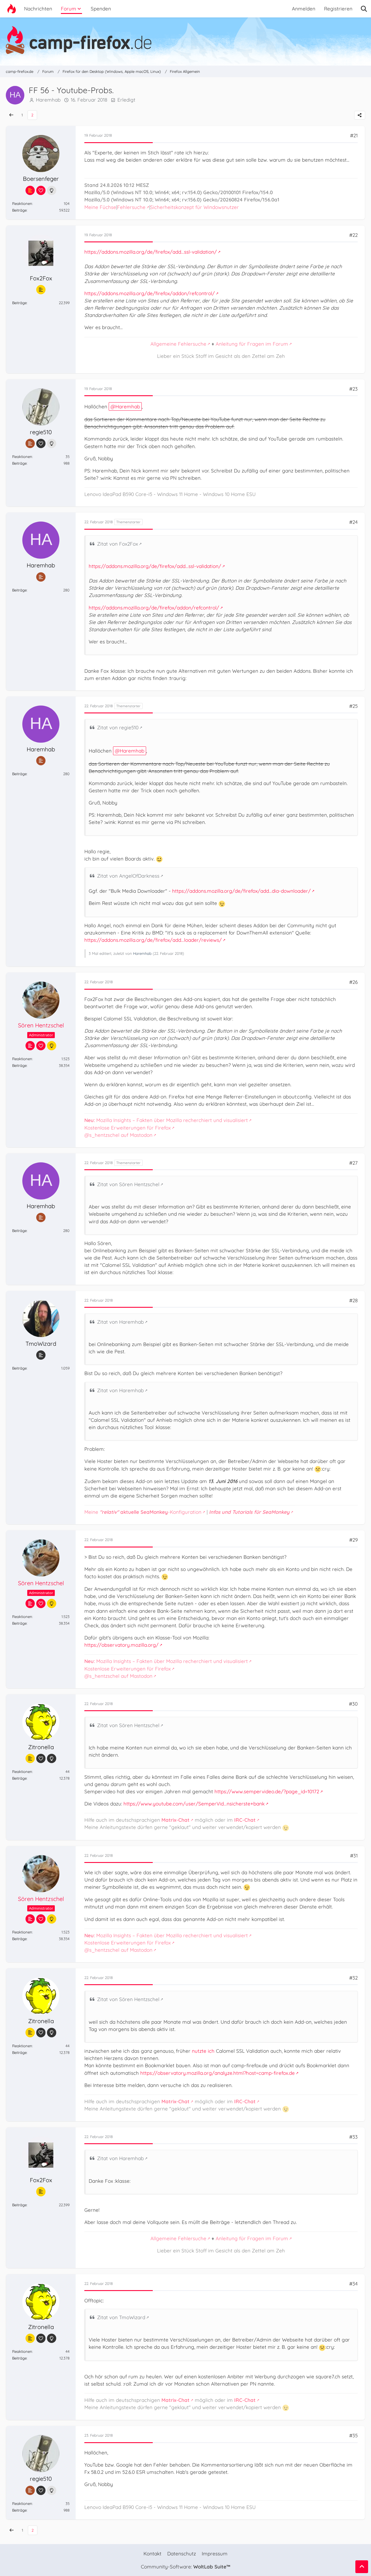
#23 (353, 389)
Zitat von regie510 (118, 727)
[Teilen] (360, 115)
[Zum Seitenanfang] (362, 2567)
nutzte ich (203, 2051)
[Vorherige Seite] (11, 115)
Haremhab (128, 406)
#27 (353, 1163)
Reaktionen (22, 203)
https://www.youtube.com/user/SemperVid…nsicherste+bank (194, 1804)
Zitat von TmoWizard (121, 2317)
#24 (353, 522)
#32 (353, 1978)
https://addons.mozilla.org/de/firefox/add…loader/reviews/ (153, 940)
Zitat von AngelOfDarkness (128, 876)
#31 (354, 1856)
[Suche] (364, 9)
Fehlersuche (131, 207)
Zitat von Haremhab (120, 1322)
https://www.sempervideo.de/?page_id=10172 (267, 1791)
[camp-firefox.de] (185, 40)
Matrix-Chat (176, 1820)
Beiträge (19, 210)
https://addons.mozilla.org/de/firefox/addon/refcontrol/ (150, 293)
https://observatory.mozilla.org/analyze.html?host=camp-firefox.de (218, 2073)
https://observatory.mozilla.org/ (121, 1645)
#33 (353, 2137)
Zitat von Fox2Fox (118, 544)
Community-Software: (185, 2567)
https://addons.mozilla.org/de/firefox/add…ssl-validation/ (151, 252)
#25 (353, 706)
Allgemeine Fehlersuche (178, 344)
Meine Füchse (100, 207)
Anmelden (304, 9)
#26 (353, 982)
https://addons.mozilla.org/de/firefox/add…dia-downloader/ (241, 891)
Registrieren (338, 9)
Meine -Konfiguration (143, 1512)
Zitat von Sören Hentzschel (128, 1184)
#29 (353, 1540)
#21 (354, 135)
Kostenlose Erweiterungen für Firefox (128, 1128)
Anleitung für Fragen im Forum (252, 344)
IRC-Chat (245, 1820)
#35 (353, 2435)
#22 (353, 235)
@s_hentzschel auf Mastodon (118, 1135)
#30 (353, 1704)
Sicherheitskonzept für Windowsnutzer (194, 207)
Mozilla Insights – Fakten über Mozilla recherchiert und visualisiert (166, 1120)
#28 (353, 1300)
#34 (353, 2284)
